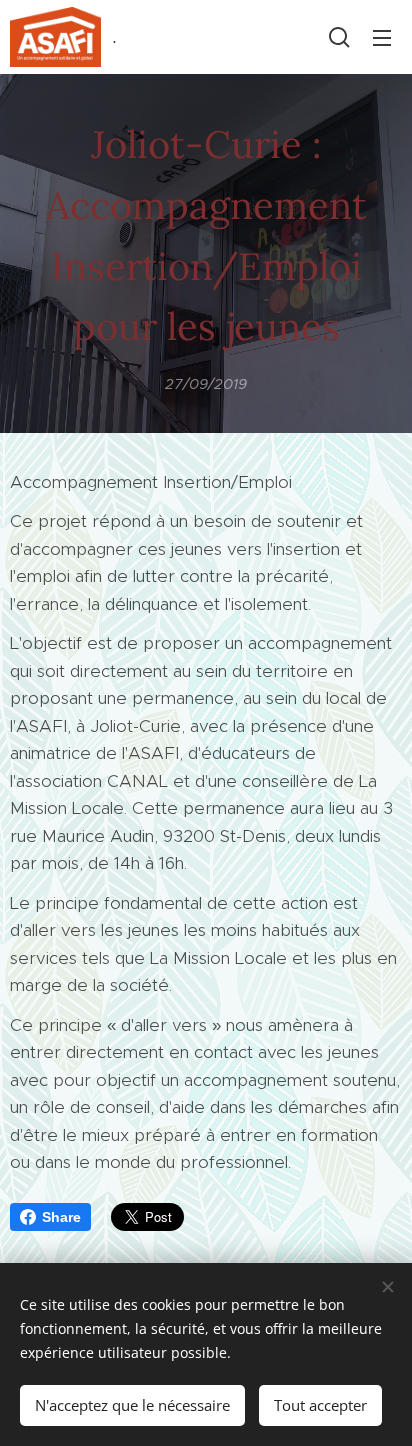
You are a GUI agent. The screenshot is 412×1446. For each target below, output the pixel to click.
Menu (382, 37)
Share (61, 1217)
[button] (339, 37)
